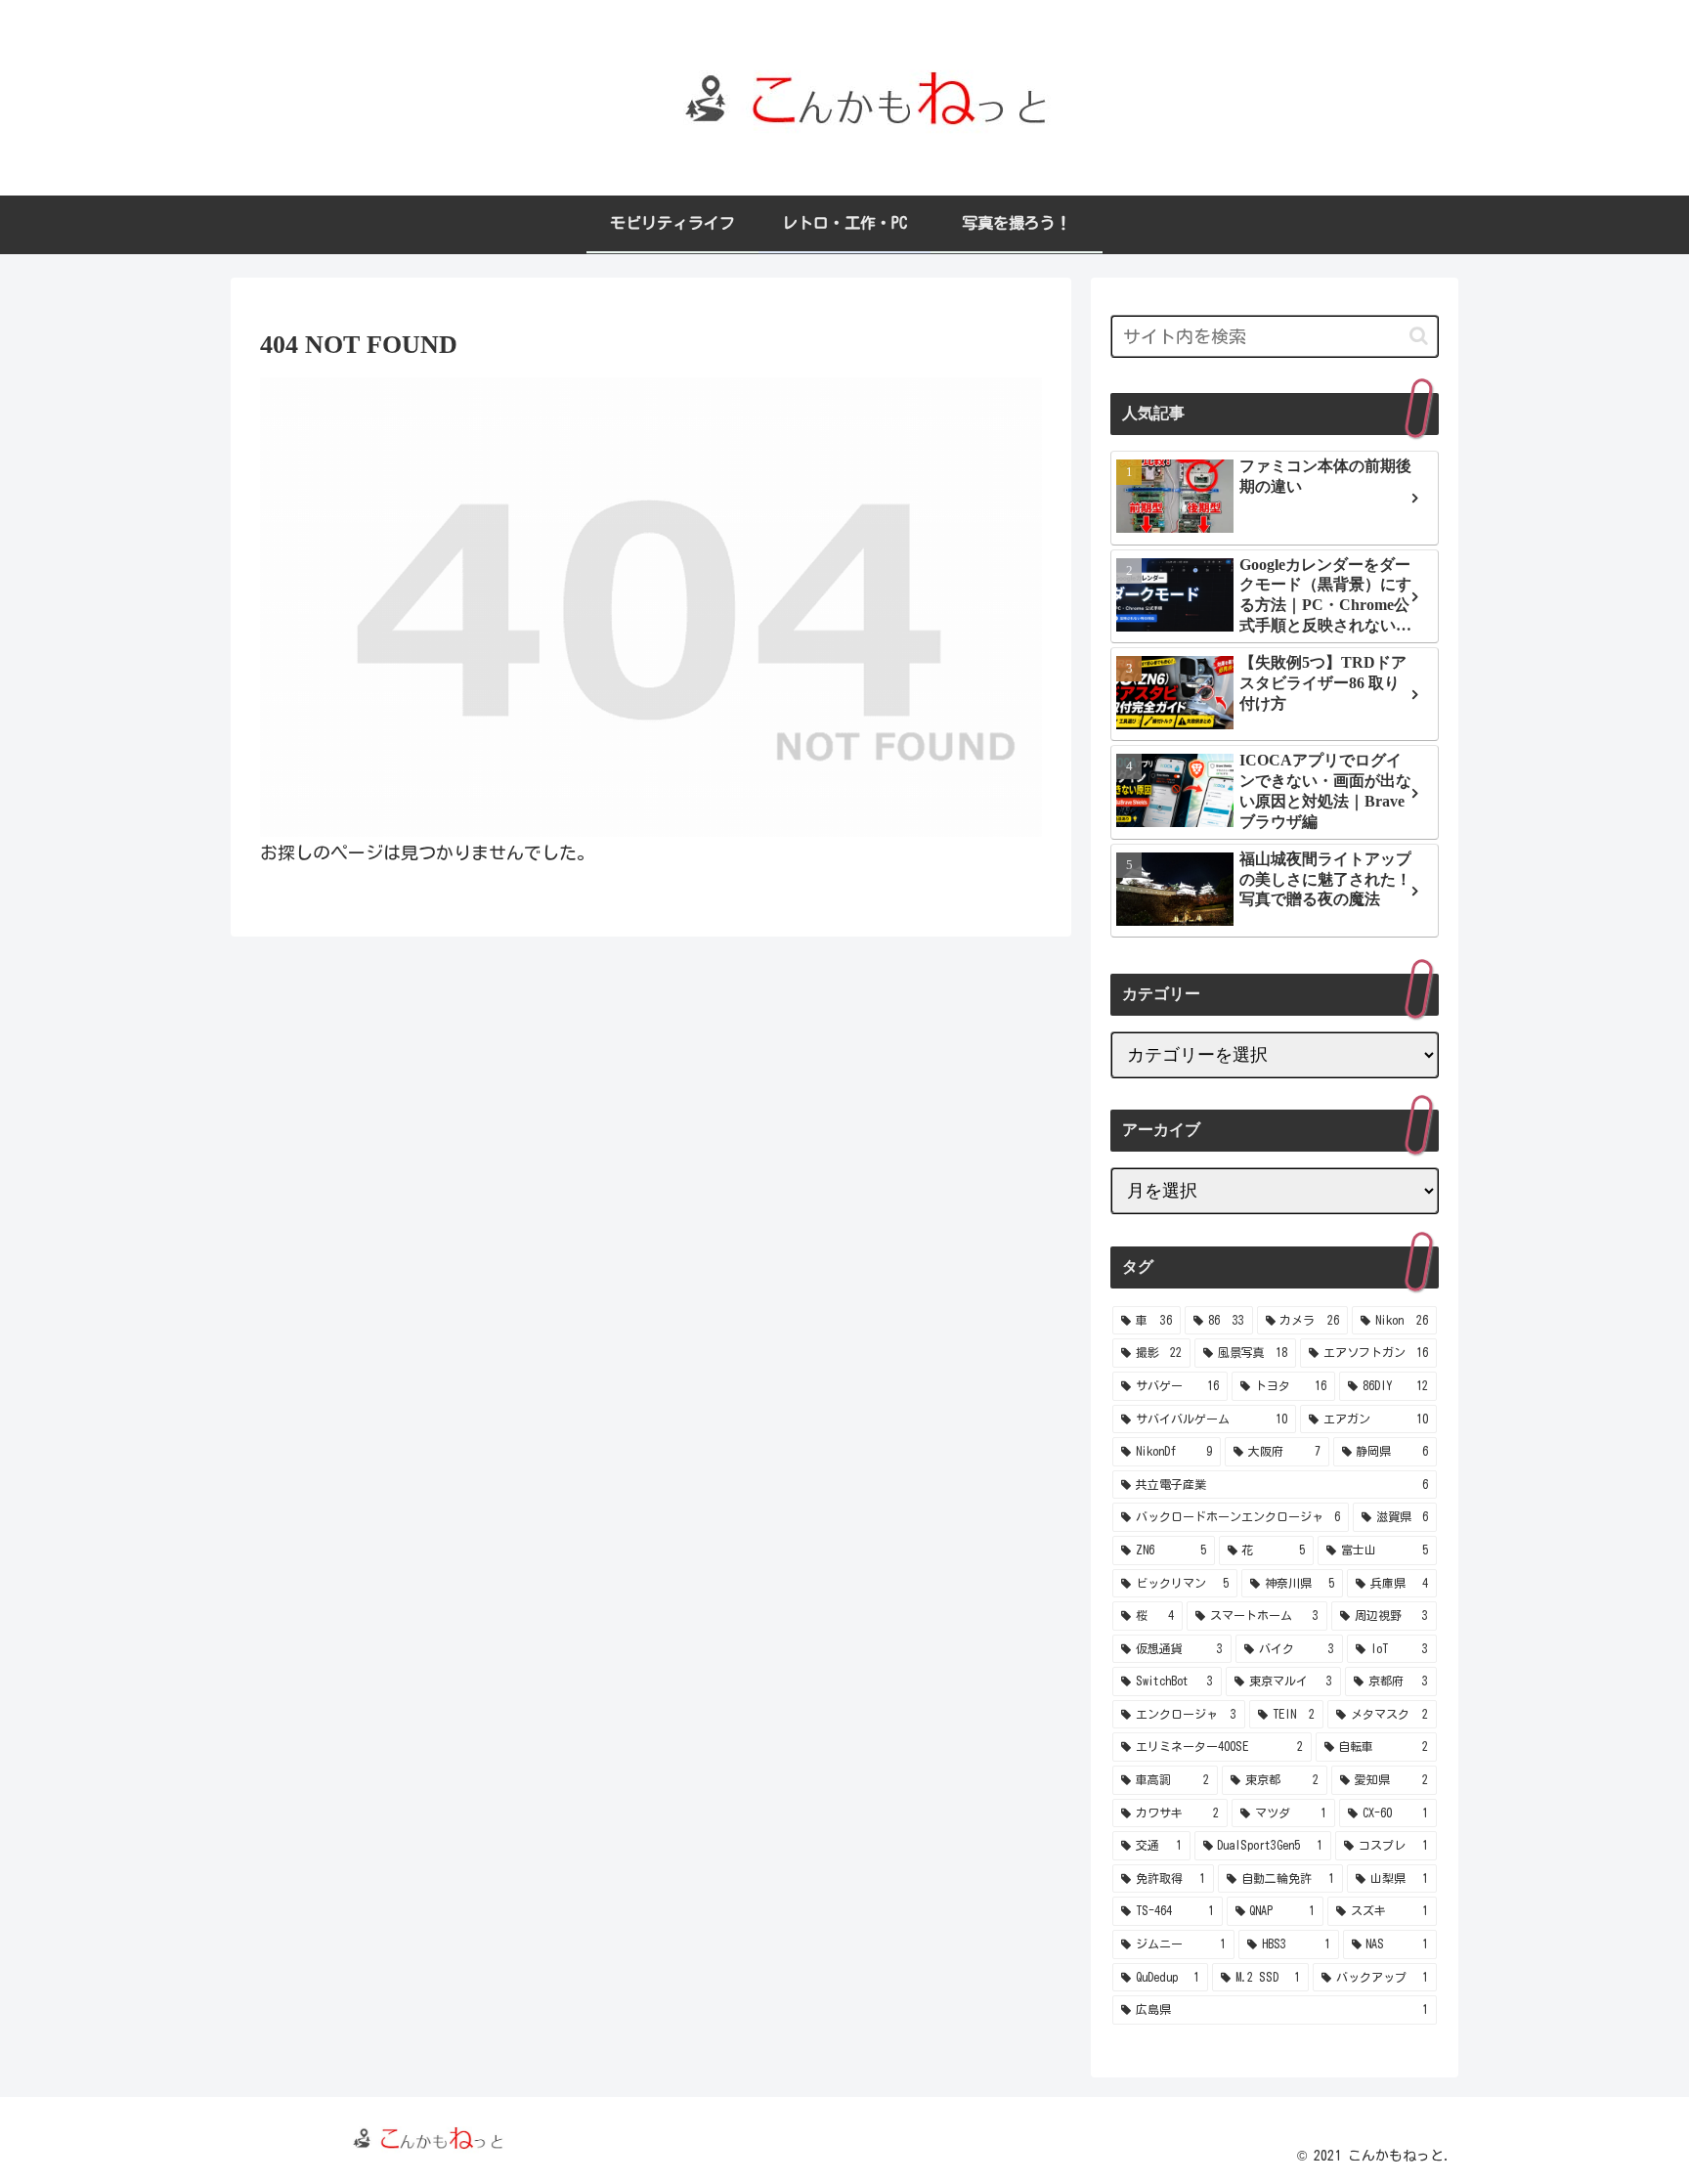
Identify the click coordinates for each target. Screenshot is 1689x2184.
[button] (1419, 336)
